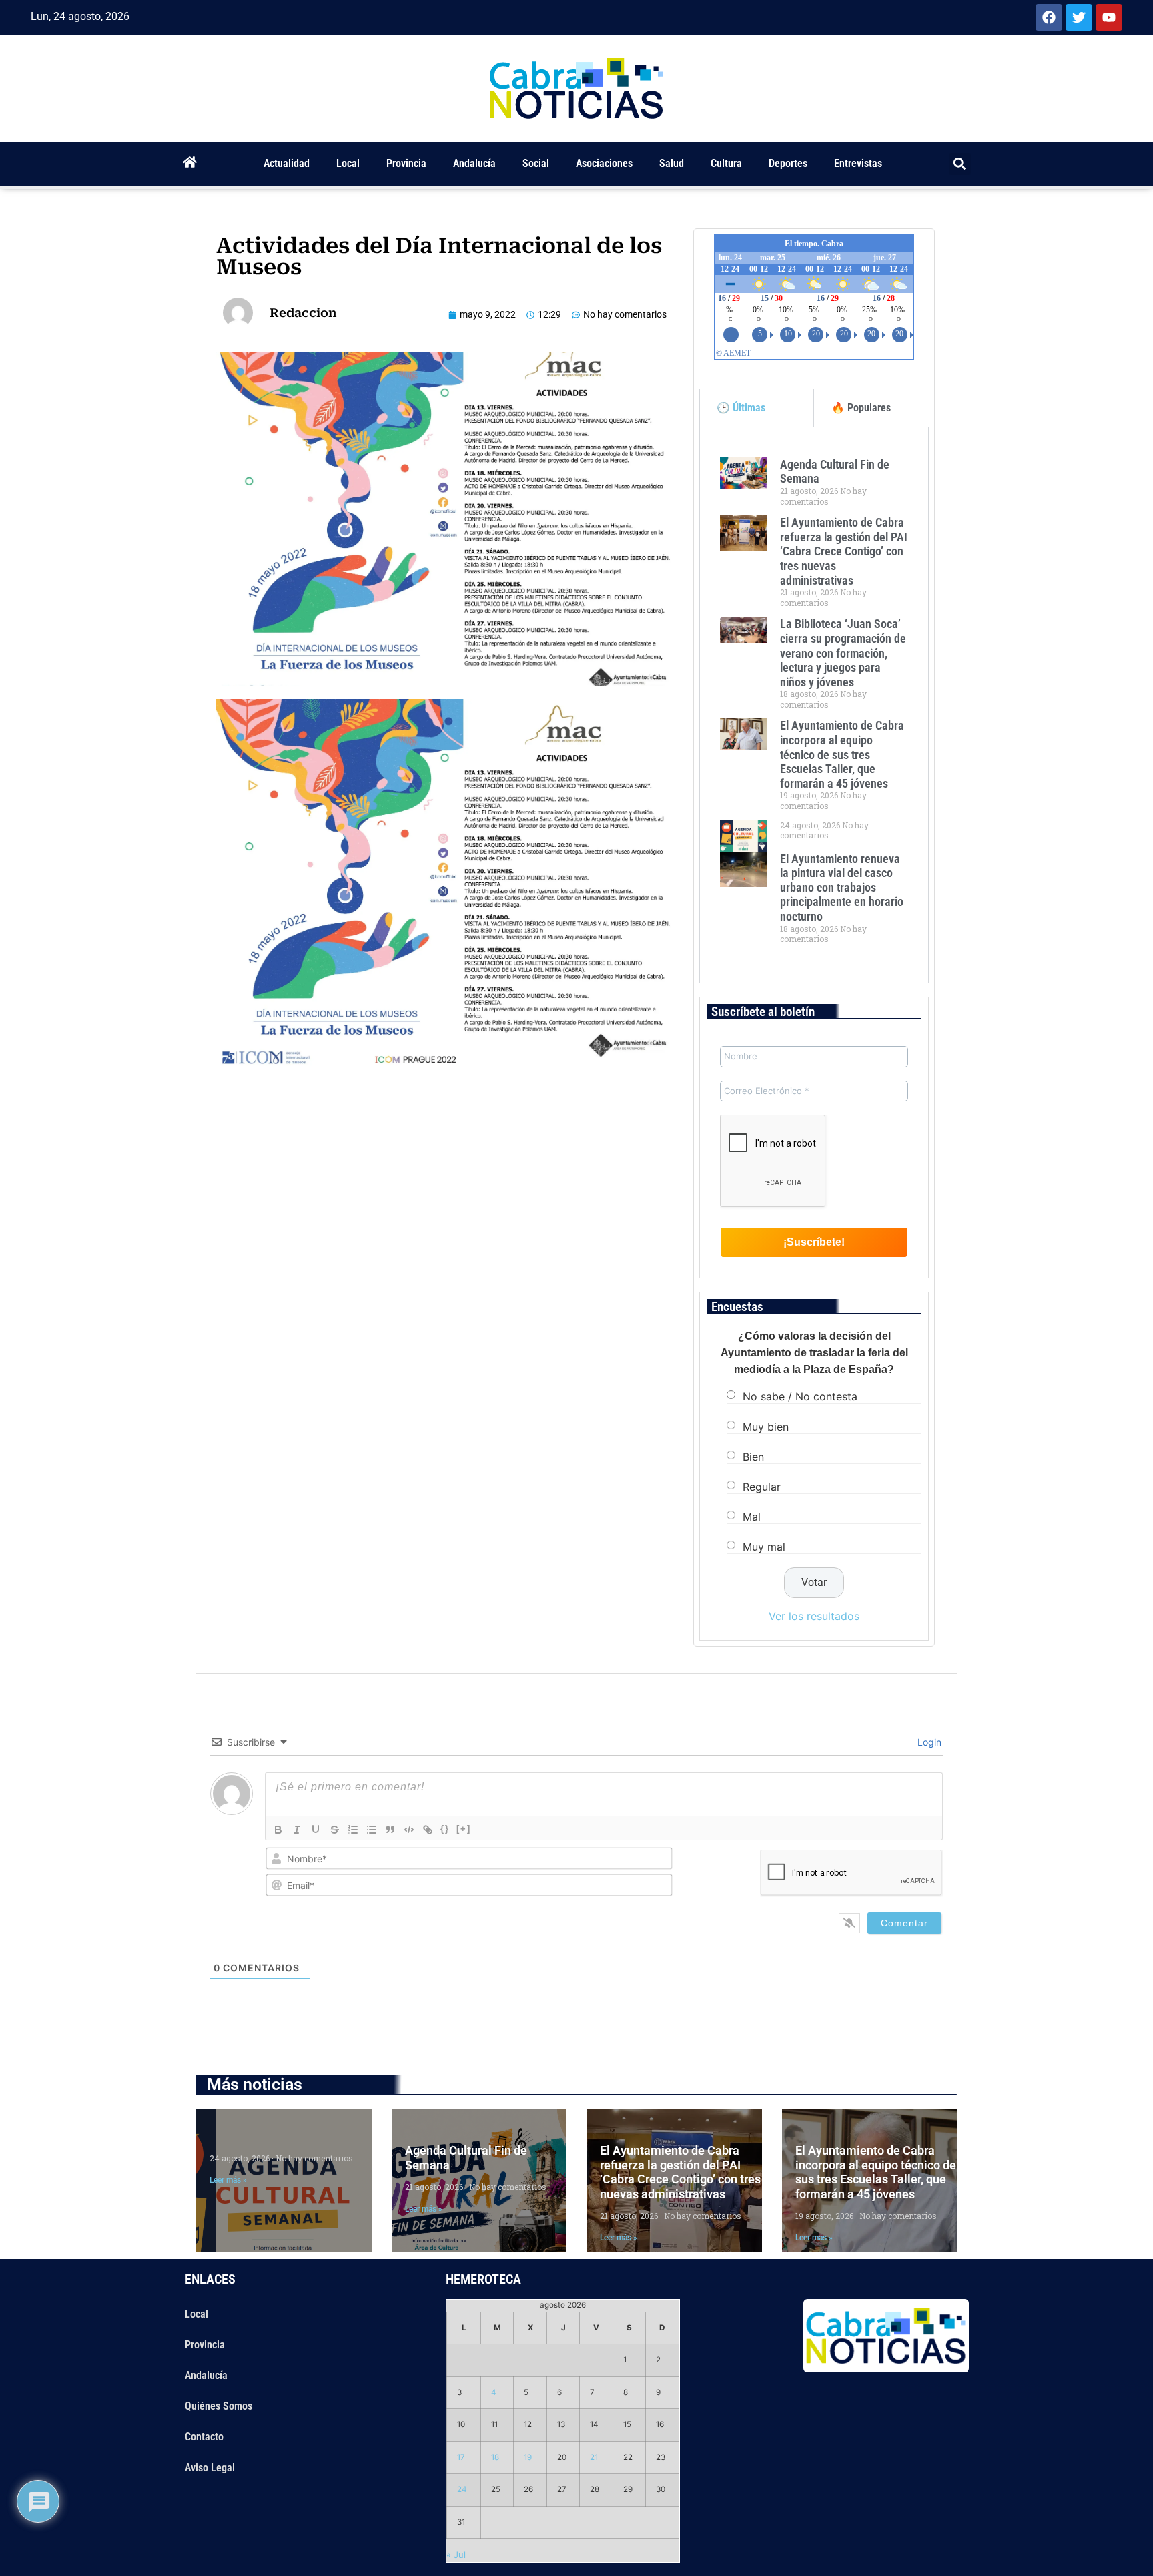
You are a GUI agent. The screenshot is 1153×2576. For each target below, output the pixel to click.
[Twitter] (1079, 17)
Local (348, 163)
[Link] (428, 1830)
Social (536, 163)
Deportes (788, 163)
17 (461, 2457)
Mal (752, 1517)
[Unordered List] (372, 1830)
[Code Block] (409, 1830)
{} (445, 1829)
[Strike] (334, 1830)
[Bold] (278, 1830)
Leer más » (228, 2180)
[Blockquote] (390, 1830)
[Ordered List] (353, 1830)
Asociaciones (604, 163)
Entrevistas (858, 163)
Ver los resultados (814, 1616)
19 (528, 2457)
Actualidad (287, 163)
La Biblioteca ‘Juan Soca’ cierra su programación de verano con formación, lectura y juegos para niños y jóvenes (843, 653)
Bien (753, 1457)
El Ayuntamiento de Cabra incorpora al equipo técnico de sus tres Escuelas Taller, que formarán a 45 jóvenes (842, 754)
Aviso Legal (210, 2468)
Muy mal (764, 1547)
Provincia (406, 163)
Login (928, 1742)
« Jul (456, 2555)
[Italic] (297, 1830)
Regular (762, 1487)
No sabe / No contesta (800, 1396)
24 (462, 2489)
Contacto (204, 2437)
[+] (464, 1829)
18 (495, 2457)
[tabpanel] (814, 705)
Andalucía (474, 163)
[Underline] (316, 1830)
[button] (960, 164)
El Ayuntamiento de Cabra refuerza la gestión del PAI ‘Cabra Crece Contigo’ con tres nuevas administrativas (844, 551)
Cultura (726, 163)
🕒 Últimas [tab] (741, 408)
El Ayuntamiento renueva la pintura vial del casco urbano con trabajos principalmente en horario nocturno (842, 887)
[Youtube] (1109, 17)
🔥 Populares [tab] (861, 408)
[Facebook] (1049, 17)
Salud (672, 163)
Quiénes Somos (219, 2406)
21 (594, 2457)
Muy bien (766, 1427)
